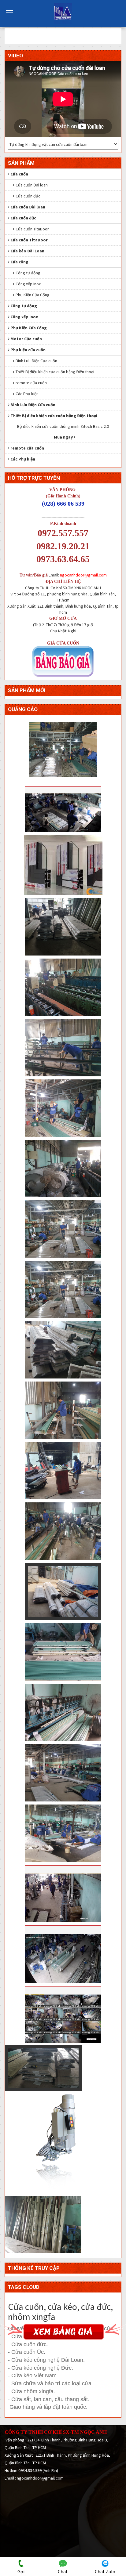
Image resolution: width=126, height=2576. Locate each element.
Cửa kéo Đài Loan (27, 251)
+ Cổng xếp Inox (27, 284)
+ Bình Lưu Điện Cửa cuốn (35, 361)
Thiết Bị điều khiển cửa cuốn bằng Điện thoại (54, 416)
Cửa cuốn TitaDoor (29, 240)
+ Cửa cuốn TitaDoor (31, 229)
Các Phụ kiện (23, 459)
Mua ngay (64, 437)
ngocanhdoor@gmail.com (83, 575)
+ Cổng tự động (26, 273)
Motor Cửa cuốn (26, 339)
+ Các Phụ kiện (26, 394)
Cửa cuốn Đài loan (28, 207)
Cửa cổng (19, 262)
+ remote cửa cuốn (30, 383)
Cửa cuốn (19, 174)
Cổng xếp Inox (24, 317)
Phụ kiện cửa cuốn (28, 350)
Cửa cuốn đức (23, 218)
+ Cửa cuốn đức (26, 196)
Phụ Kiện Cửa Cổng (29, 328)
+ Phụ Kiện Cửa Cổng (31, 295)
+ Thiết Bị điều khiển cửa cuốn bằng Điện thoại (53, 372)
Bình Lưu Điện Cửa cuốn (33, 405)
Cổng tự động (24, 306)
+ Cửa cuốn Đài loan (30, 185)
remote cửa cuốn (27, 448)
